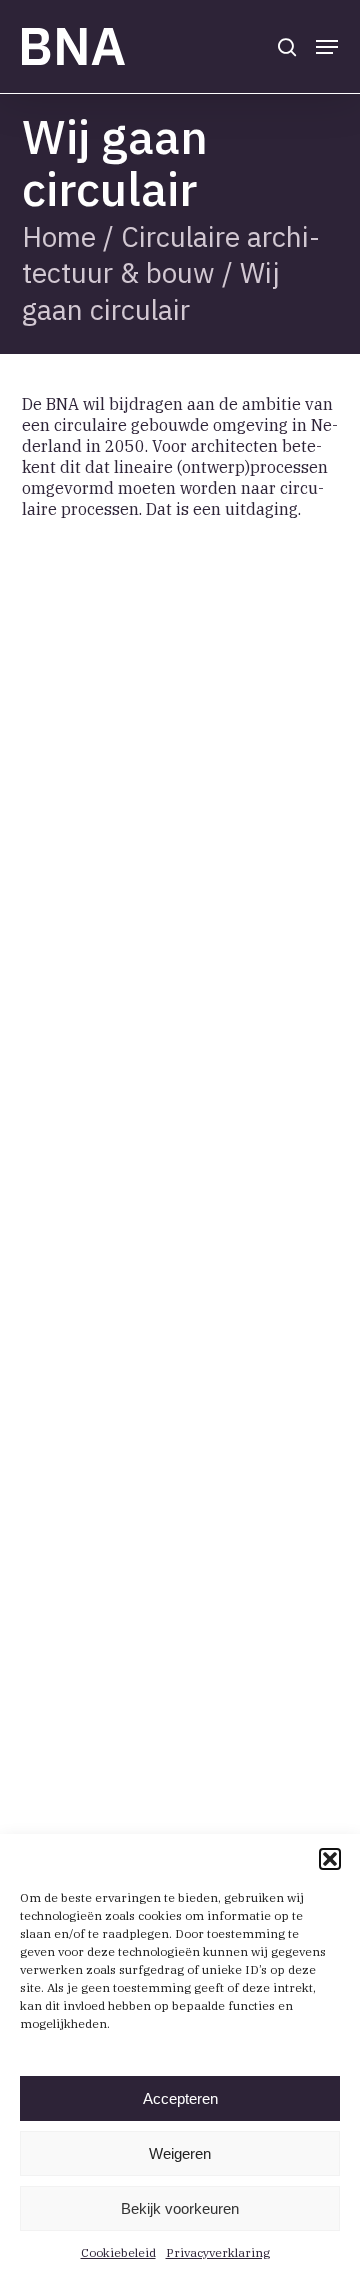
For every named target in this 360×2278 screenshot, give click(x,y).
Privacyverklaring (218, 2252)
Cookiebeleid (118, 2252)
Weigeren (180, 2153)
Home (59, 236)
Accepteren (180, 2098)
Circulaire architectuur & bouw (171, 254)
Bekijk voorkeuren (180, 2208)
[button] (330, 1859)
